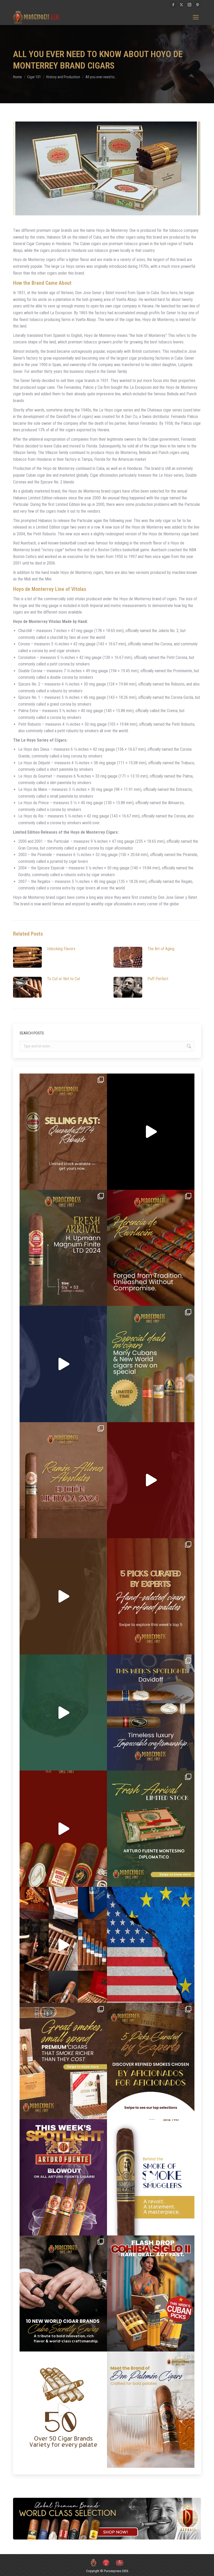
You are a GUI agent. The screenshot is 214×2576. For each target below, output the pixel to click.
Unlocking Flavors (61, 949)
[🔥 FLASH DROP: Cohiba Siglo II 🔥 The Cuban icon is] (151, 2294)
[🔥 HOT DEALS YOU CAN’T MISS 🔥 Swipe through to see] (63, 1713)
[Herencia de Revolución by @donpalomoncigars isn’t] (151, 1248)
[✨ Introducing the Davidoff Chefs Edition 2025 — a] (63, 1596)
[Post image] (27, 957)
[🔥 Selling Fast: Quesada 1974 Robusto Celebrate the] (63, 1132)
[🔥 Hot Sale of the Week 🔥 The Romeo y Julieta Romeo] (151, 1480)
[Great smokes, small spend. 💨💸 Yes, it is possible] (63, 2061)
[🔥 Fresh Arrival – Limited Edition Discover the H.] (63, 1248)
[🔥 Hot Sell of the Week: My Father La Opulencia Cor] (63, 1364)
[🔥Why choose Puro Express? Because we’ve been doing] (63, 2410)
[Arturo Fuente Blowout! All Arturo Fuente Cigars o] (63, 2177)
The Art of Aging (161, 949)
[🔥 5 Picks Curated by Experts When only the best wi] (151, 2061)
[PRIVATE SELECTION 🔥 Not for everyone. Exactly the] (63, 1829)
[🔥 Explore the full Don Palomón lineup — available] (63, 1945)
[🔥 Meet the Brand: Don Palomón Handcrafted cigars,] (151, 2410)
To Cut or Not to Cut (64, 979)
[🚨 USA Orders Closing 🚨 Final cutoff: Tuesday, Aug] (151, 1945)
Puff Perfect (158, 979)
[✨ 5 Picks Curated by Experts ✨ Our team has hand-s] (151, 1596)
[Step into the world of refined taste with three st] (151, 1713)
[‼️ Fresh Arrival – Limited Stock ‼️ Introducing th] (151, 1829)
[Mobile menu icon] (196, 17)
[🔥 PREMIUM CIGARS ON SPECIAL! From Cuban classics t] (151, 1364)
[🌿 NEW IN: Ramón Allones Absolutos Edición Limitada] (63, 1480)
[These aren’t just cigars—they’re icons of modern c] (151, 2177)
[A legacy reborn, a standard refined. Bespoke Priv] (151, 1132)
